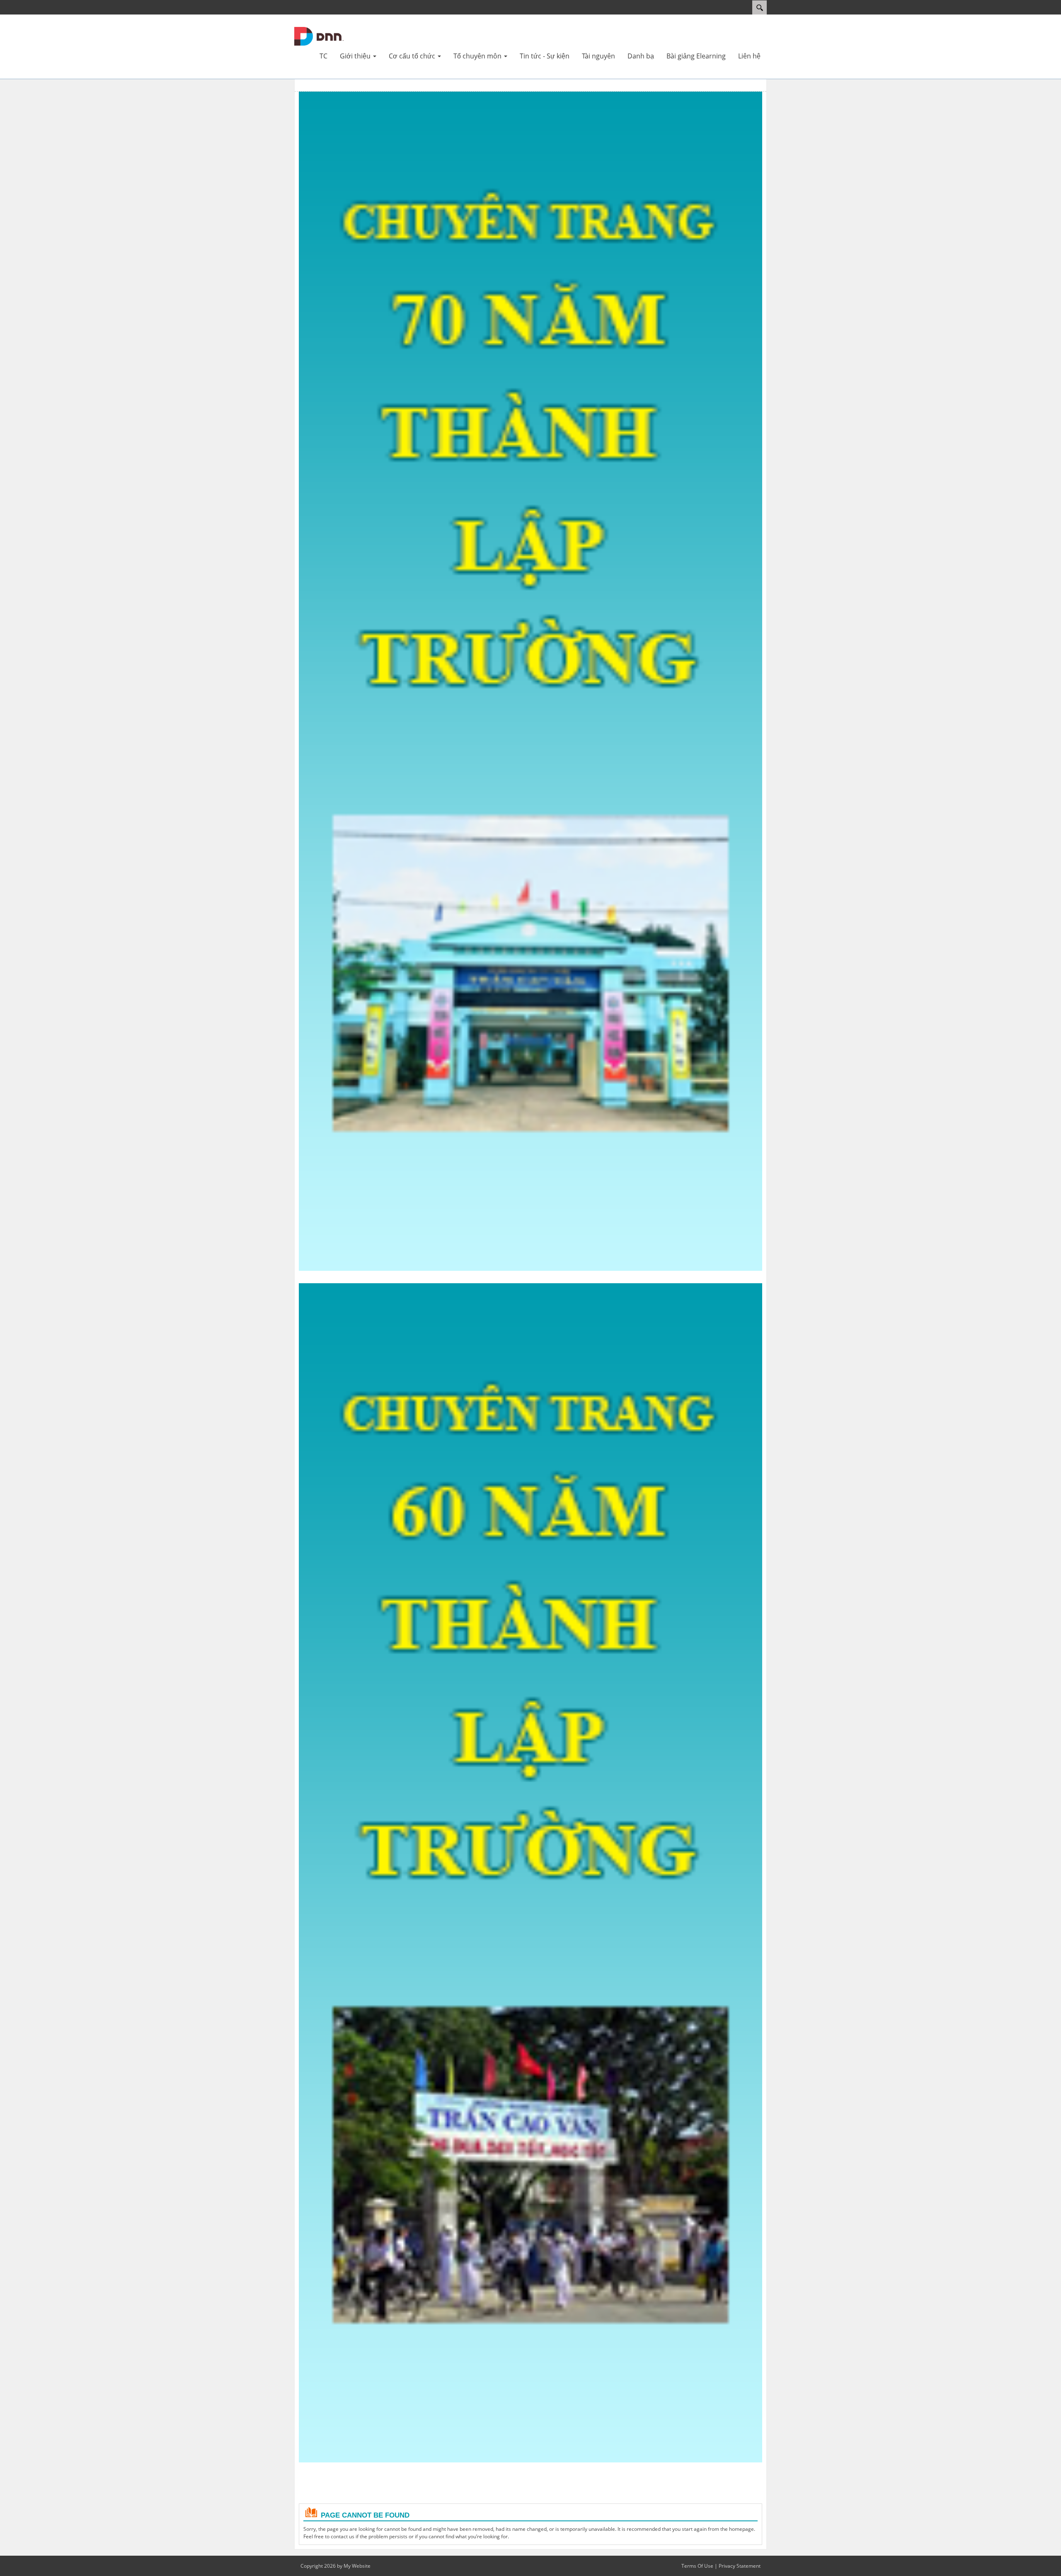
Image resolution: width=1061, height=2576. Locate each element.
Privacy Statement (740, 2566)
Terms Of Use (697, 2566)
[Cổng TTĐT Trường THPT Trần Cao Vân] (319, 36)
